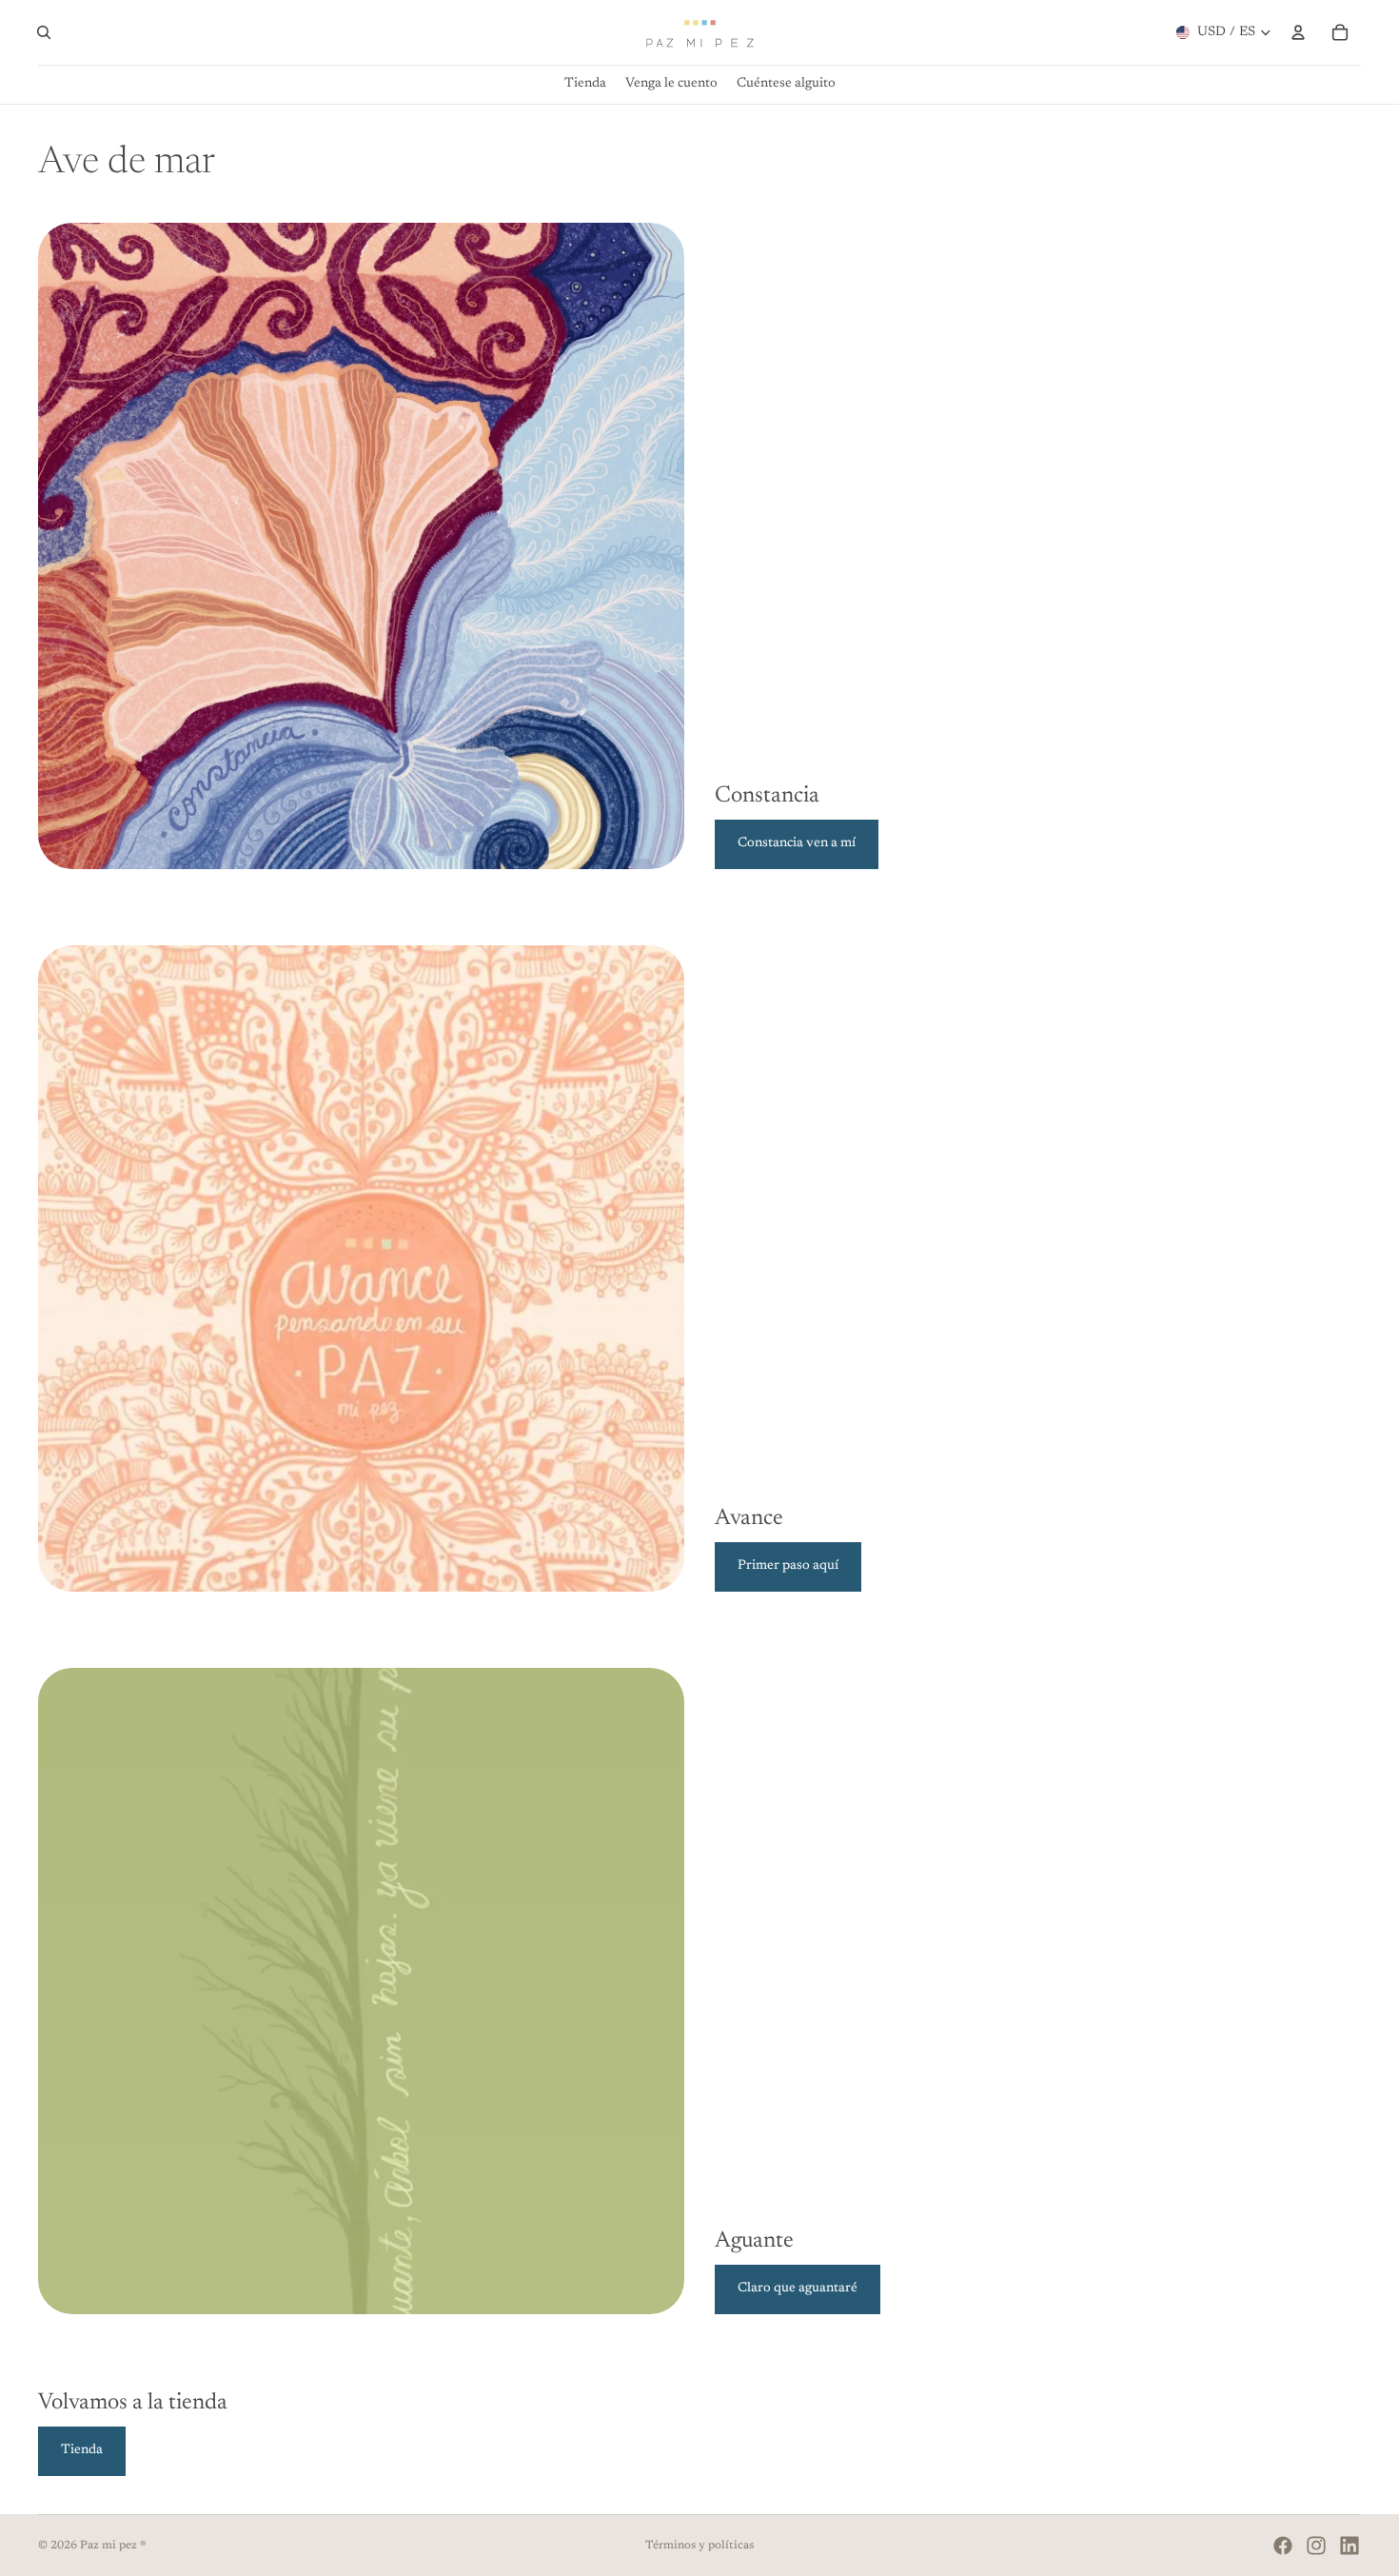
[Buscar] (44, 32)
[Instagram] (1316, 2546)
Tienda (82, 2450)
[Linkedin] (1350, 2546)
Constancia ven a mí (797, 843)
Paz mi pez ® (113, 2546)
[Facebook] (1283, 2546)
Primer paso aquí (788, 1566)
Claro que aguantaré (798, 2289)
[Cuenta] (1298, 32)
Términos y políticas (699, 2546)
